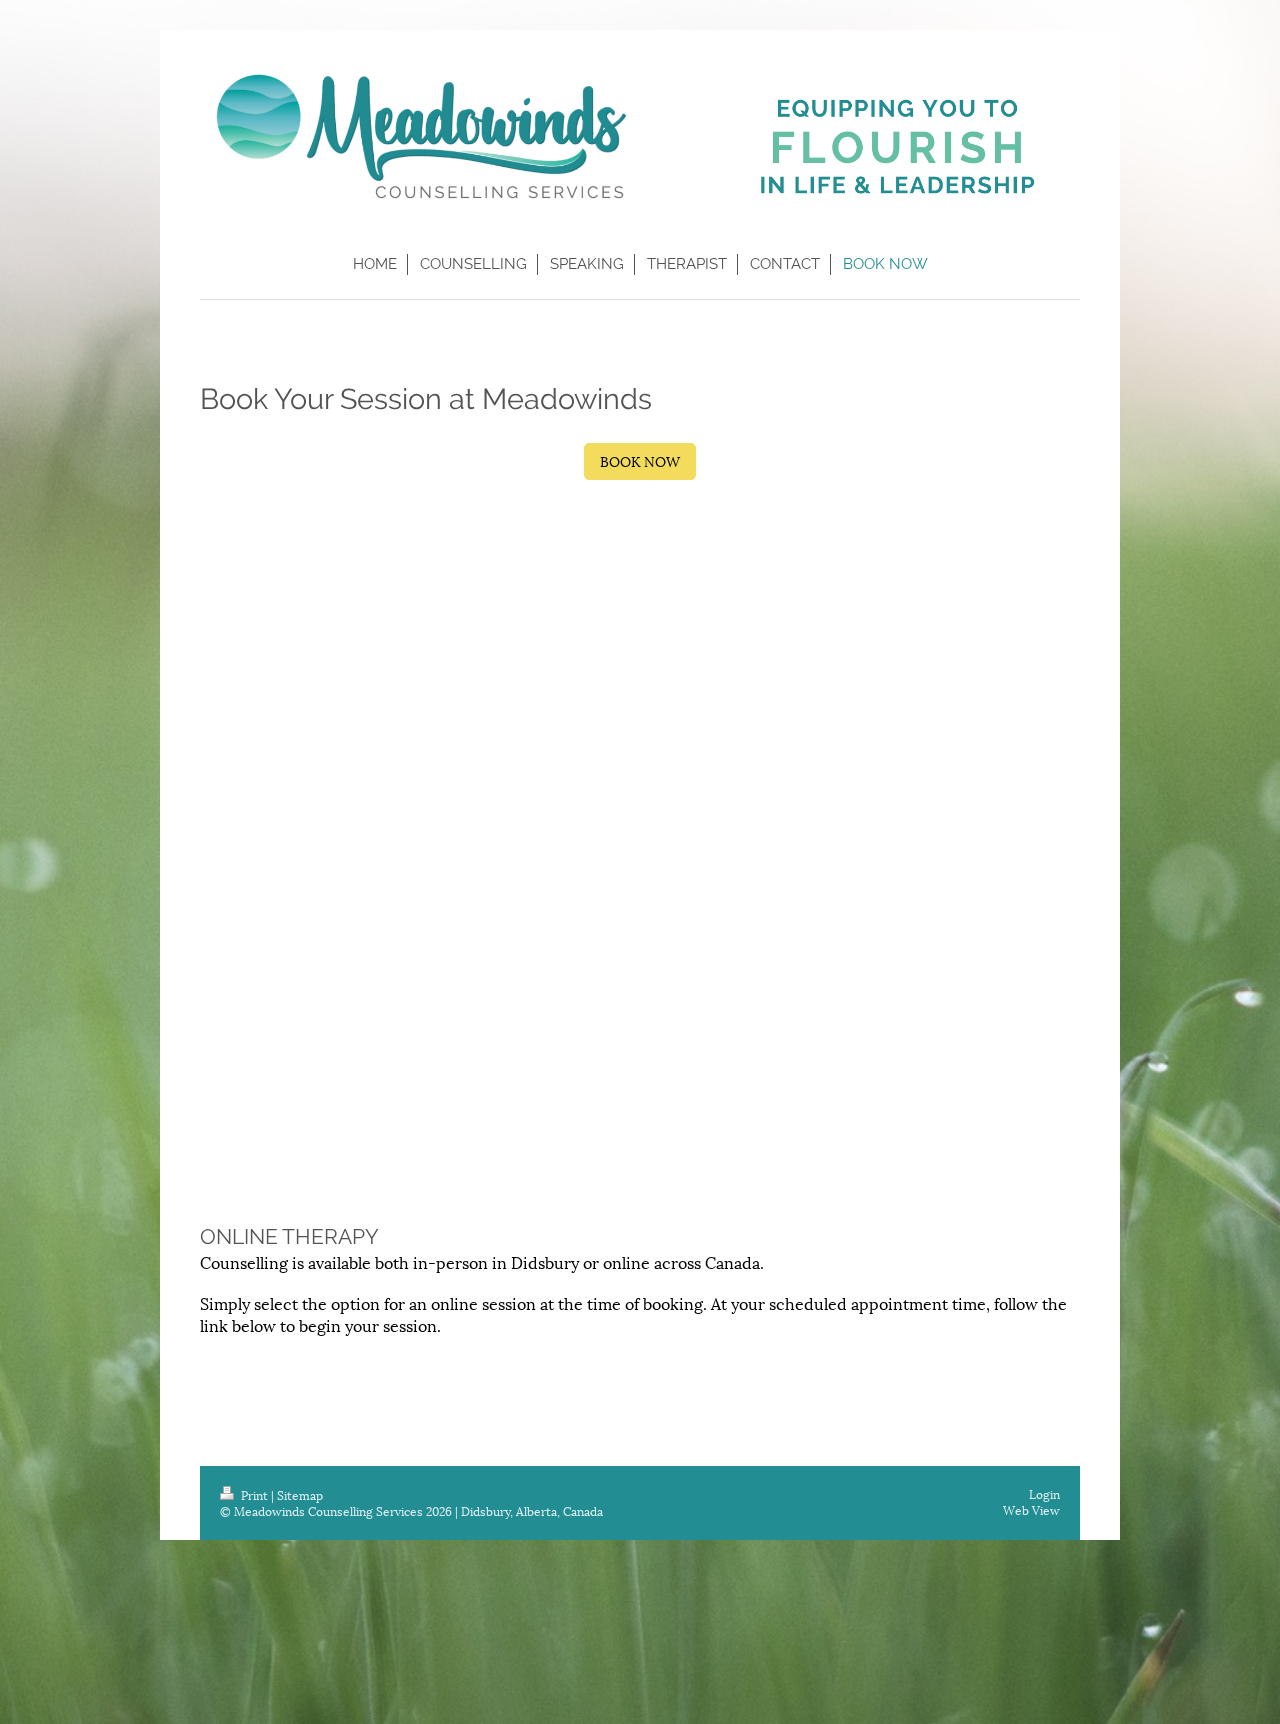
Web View (1031, 1509)
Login (1044, 1493)
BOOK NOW (640, 460)
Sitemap (300, 1494)
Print (254, 1494)
